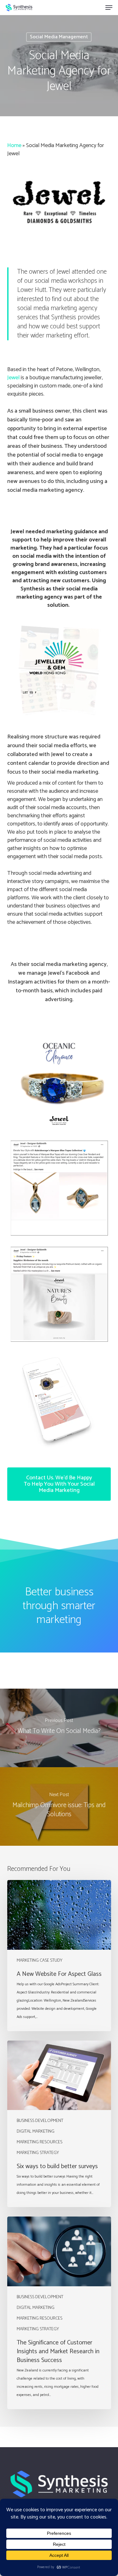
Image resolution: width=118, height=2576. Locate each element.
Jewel (13, 378)
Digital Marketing (36, 2132)
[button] (109, 8)
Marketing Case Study (39, 1961)
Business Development (40, 2121)
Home (14, 145)
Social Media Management (59, 37)
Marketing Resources (39, 2142)
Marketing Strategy (38, 2153)
